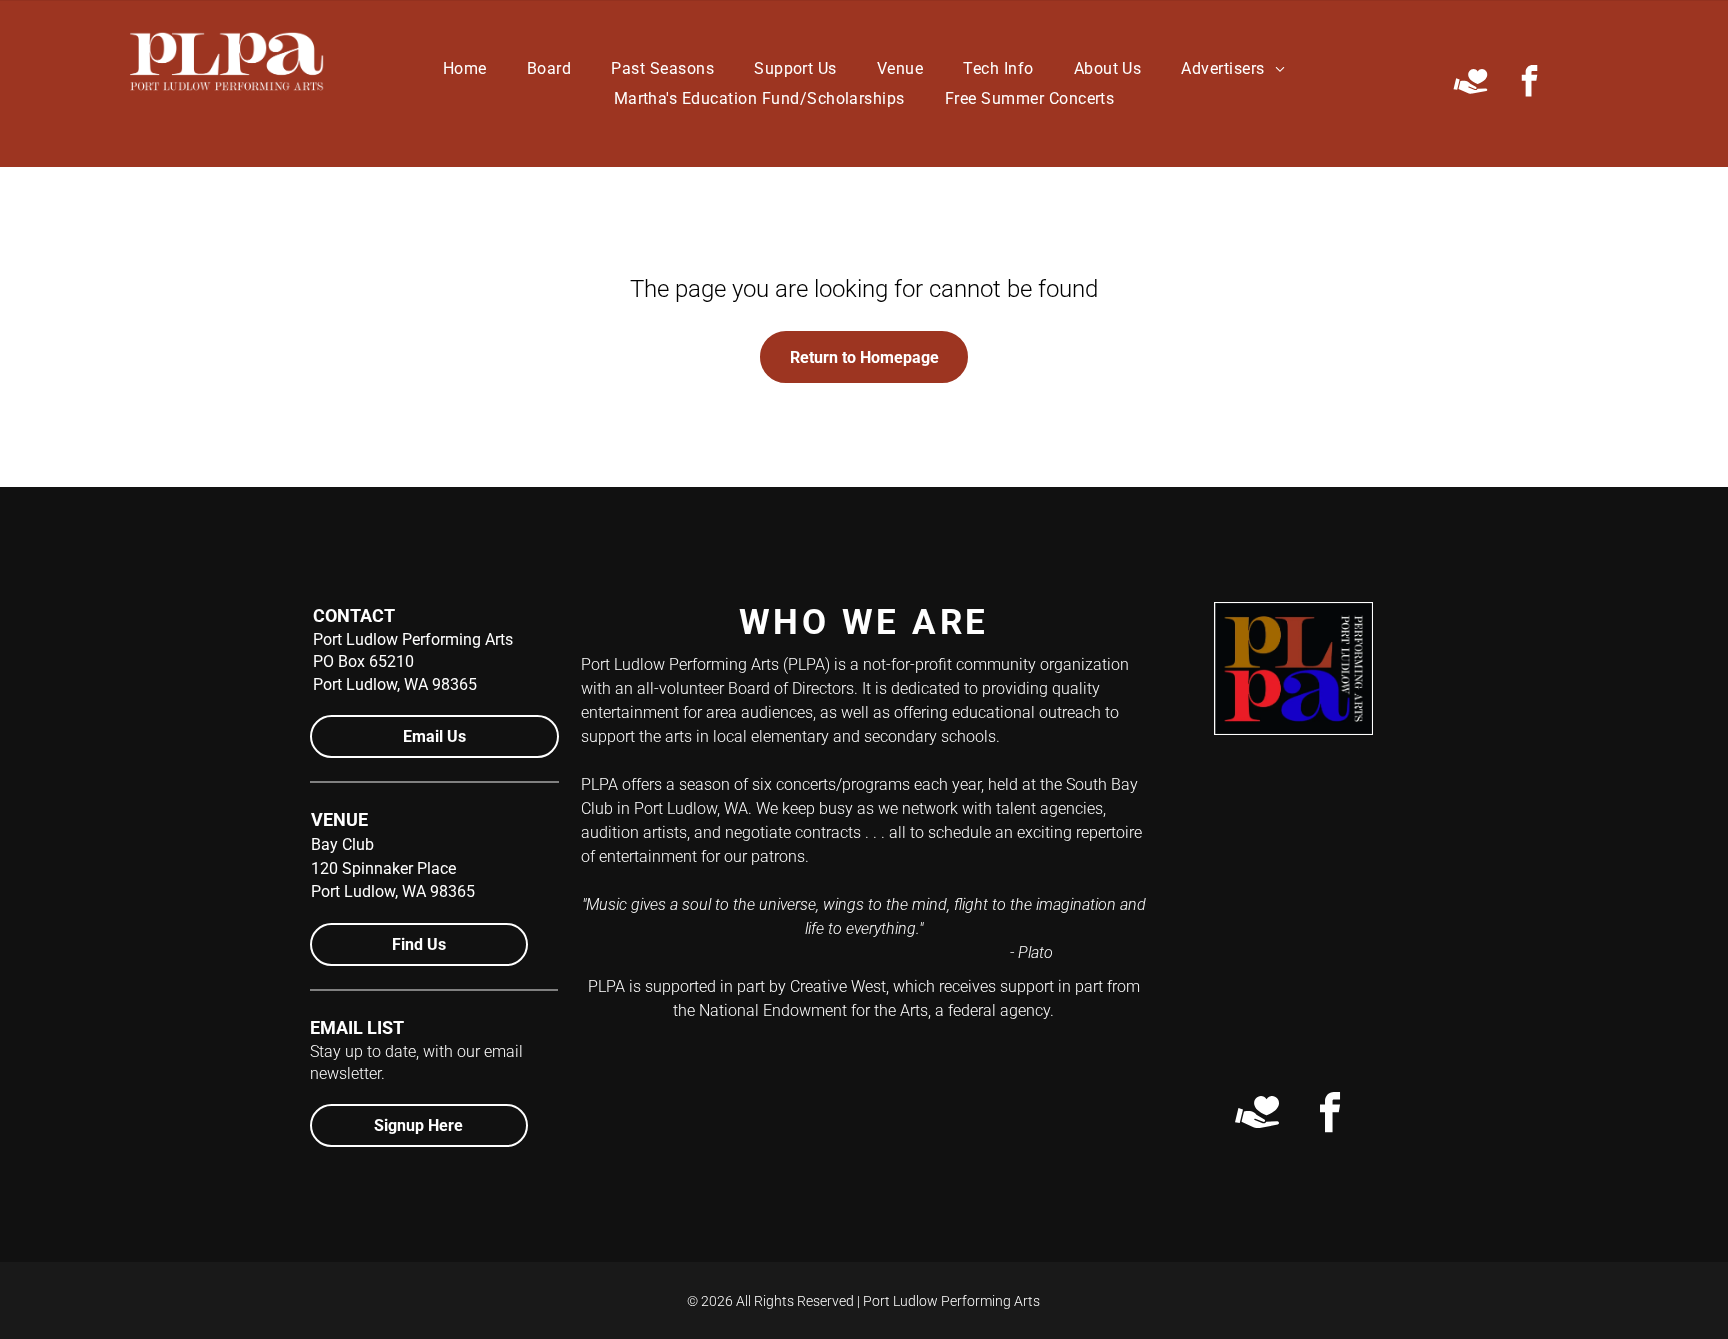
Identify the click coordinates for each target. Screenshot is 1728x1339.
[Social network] (1470, 83)
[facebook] (1529, 83)
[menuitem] (465, 68)
